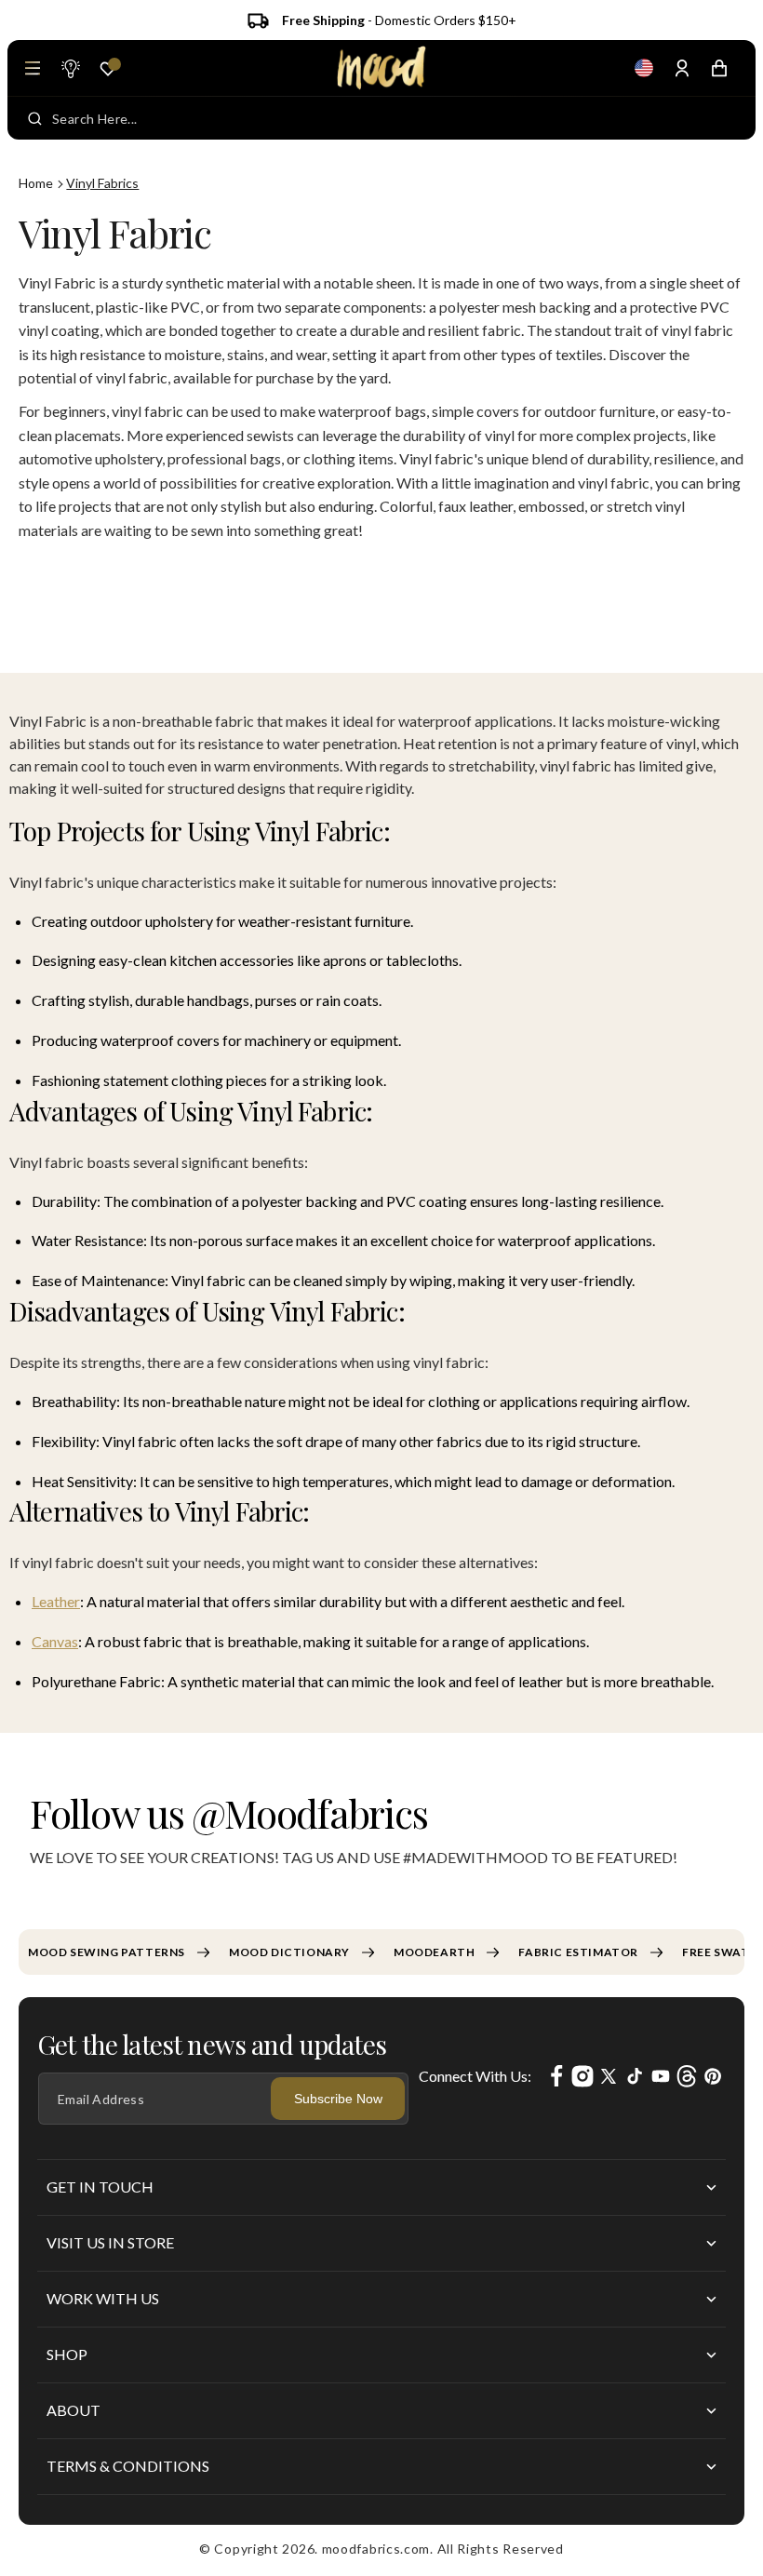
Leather (56, 1601)
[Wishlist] (108, 69)
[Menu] (33, 68)
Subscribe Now (338, 2099)
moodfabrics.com (376, 2549)
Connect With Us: (475, 2076)
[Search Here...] (35, 118)
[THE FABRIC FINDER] (70, 68)
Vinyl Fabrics (102, 183)
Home (36, 183)
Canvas (55, 1641)
